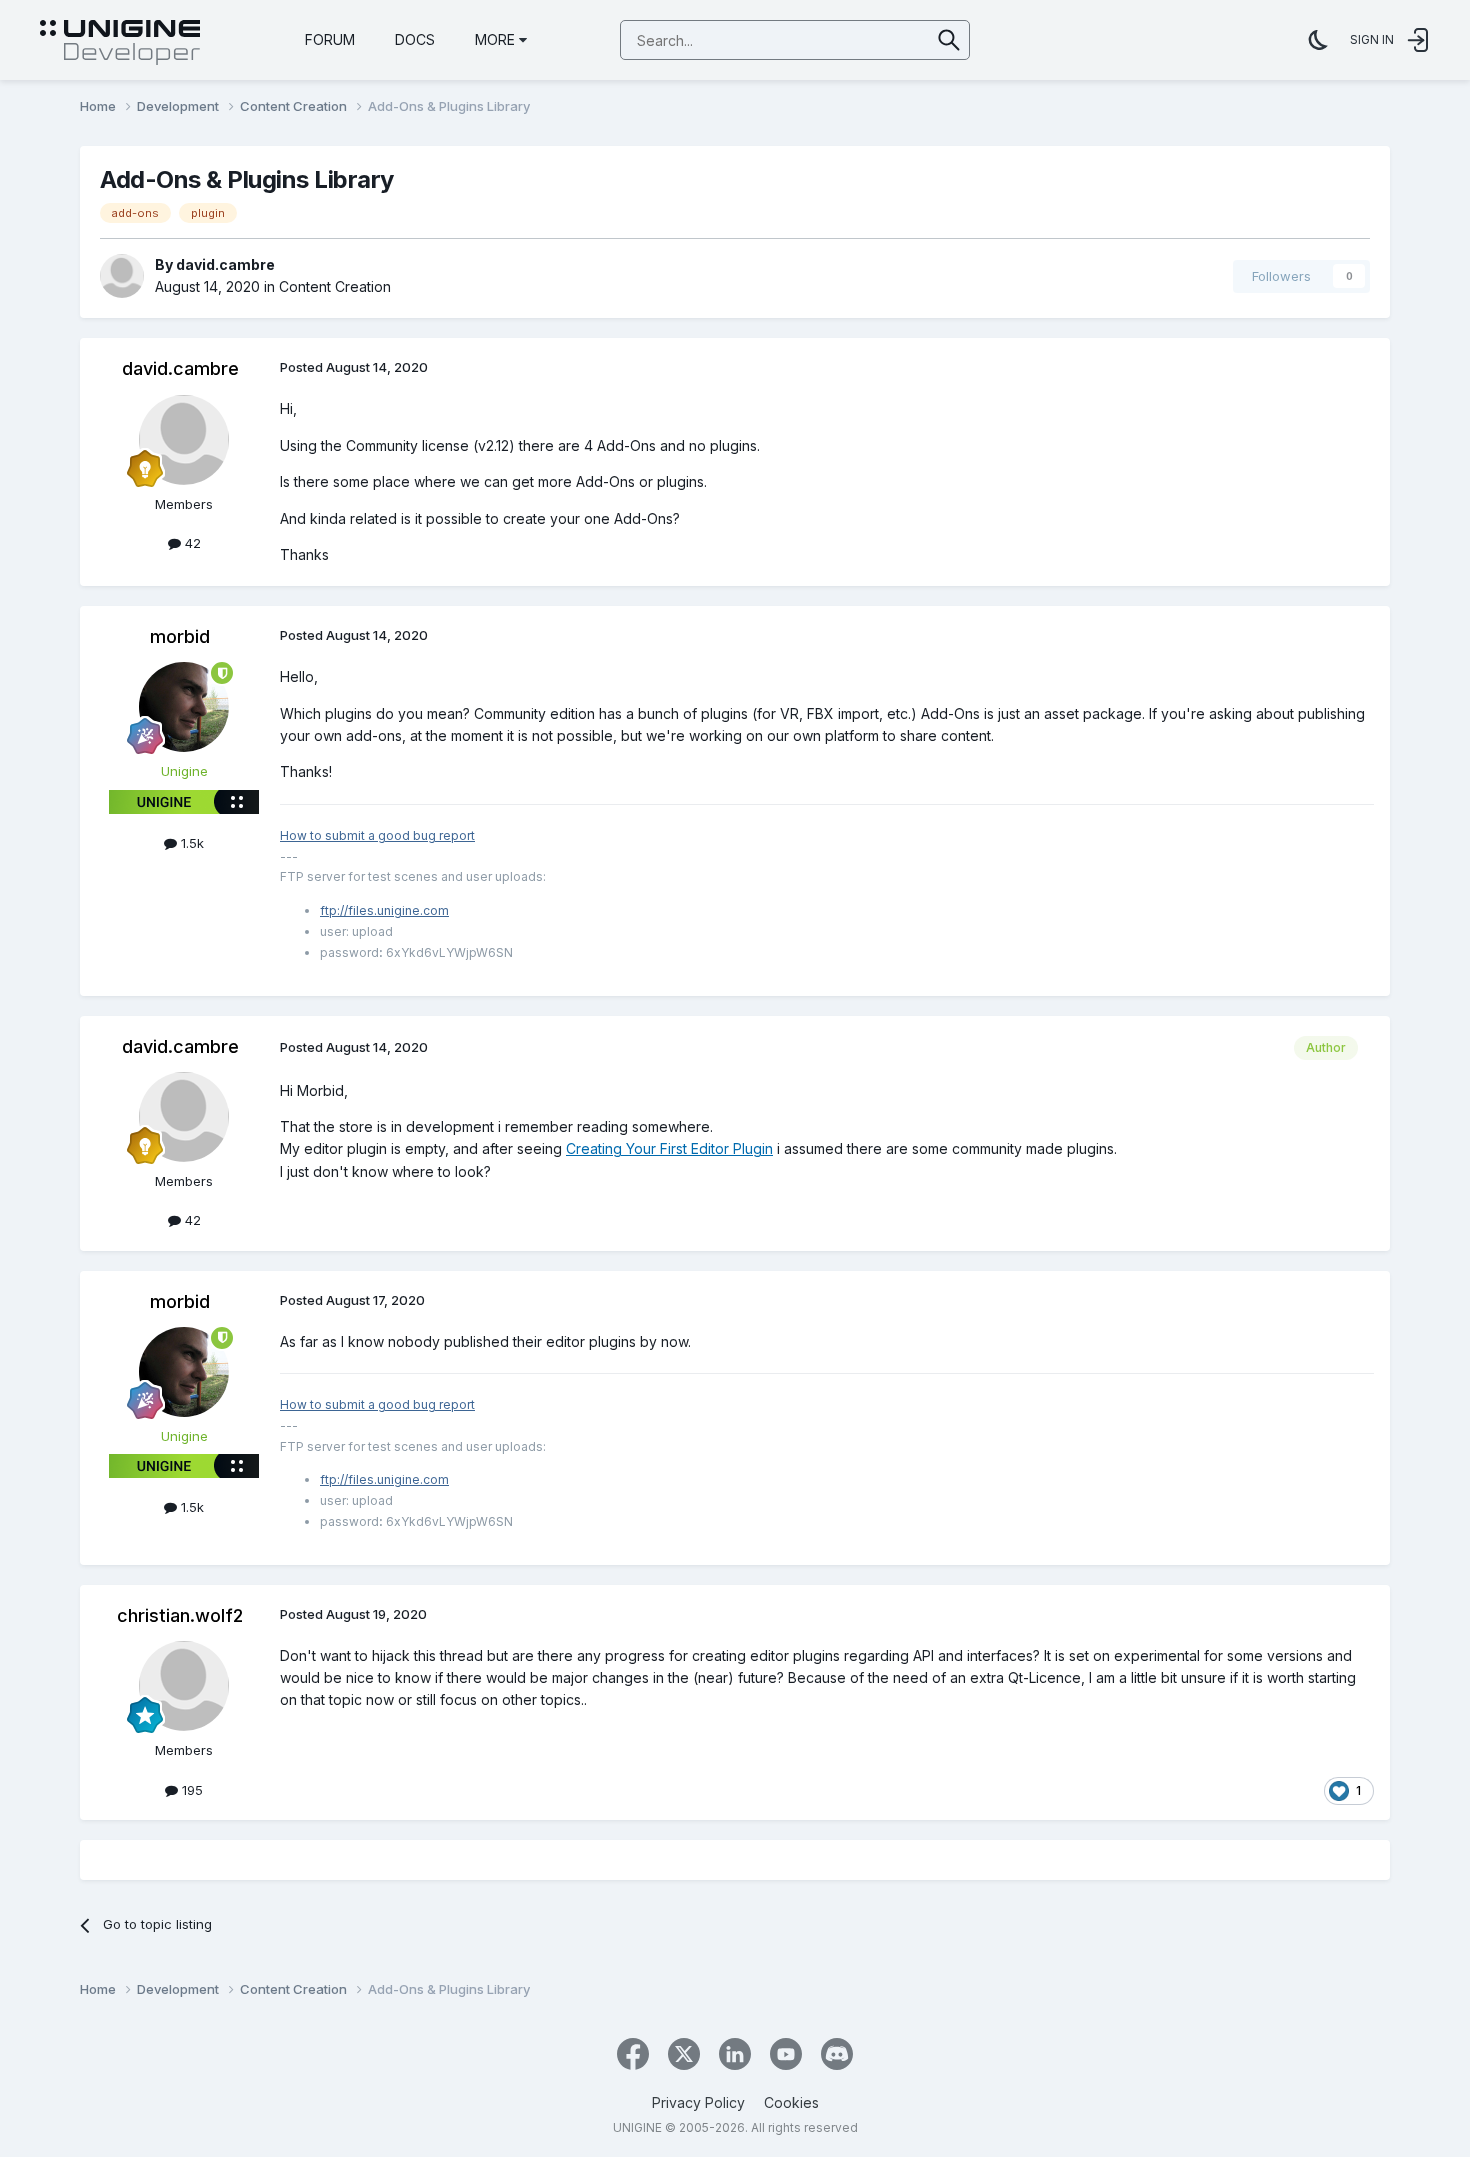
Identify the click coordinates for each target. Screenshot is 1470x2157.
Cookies (791, 2102)
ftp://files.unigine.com (384, 910)
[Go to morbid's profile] (184, 707)
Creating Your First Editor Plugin (669, 1148)
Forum (330, 39)
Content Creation (335, 286)
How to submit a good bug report (377, 835)
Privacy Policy (698, 2102)
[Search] (949, 40)
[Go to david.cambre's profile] (122, 276)
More (495, 39)
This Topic (871, 39)
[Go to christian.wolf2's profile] (184, 1686)
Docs (415, 39)
